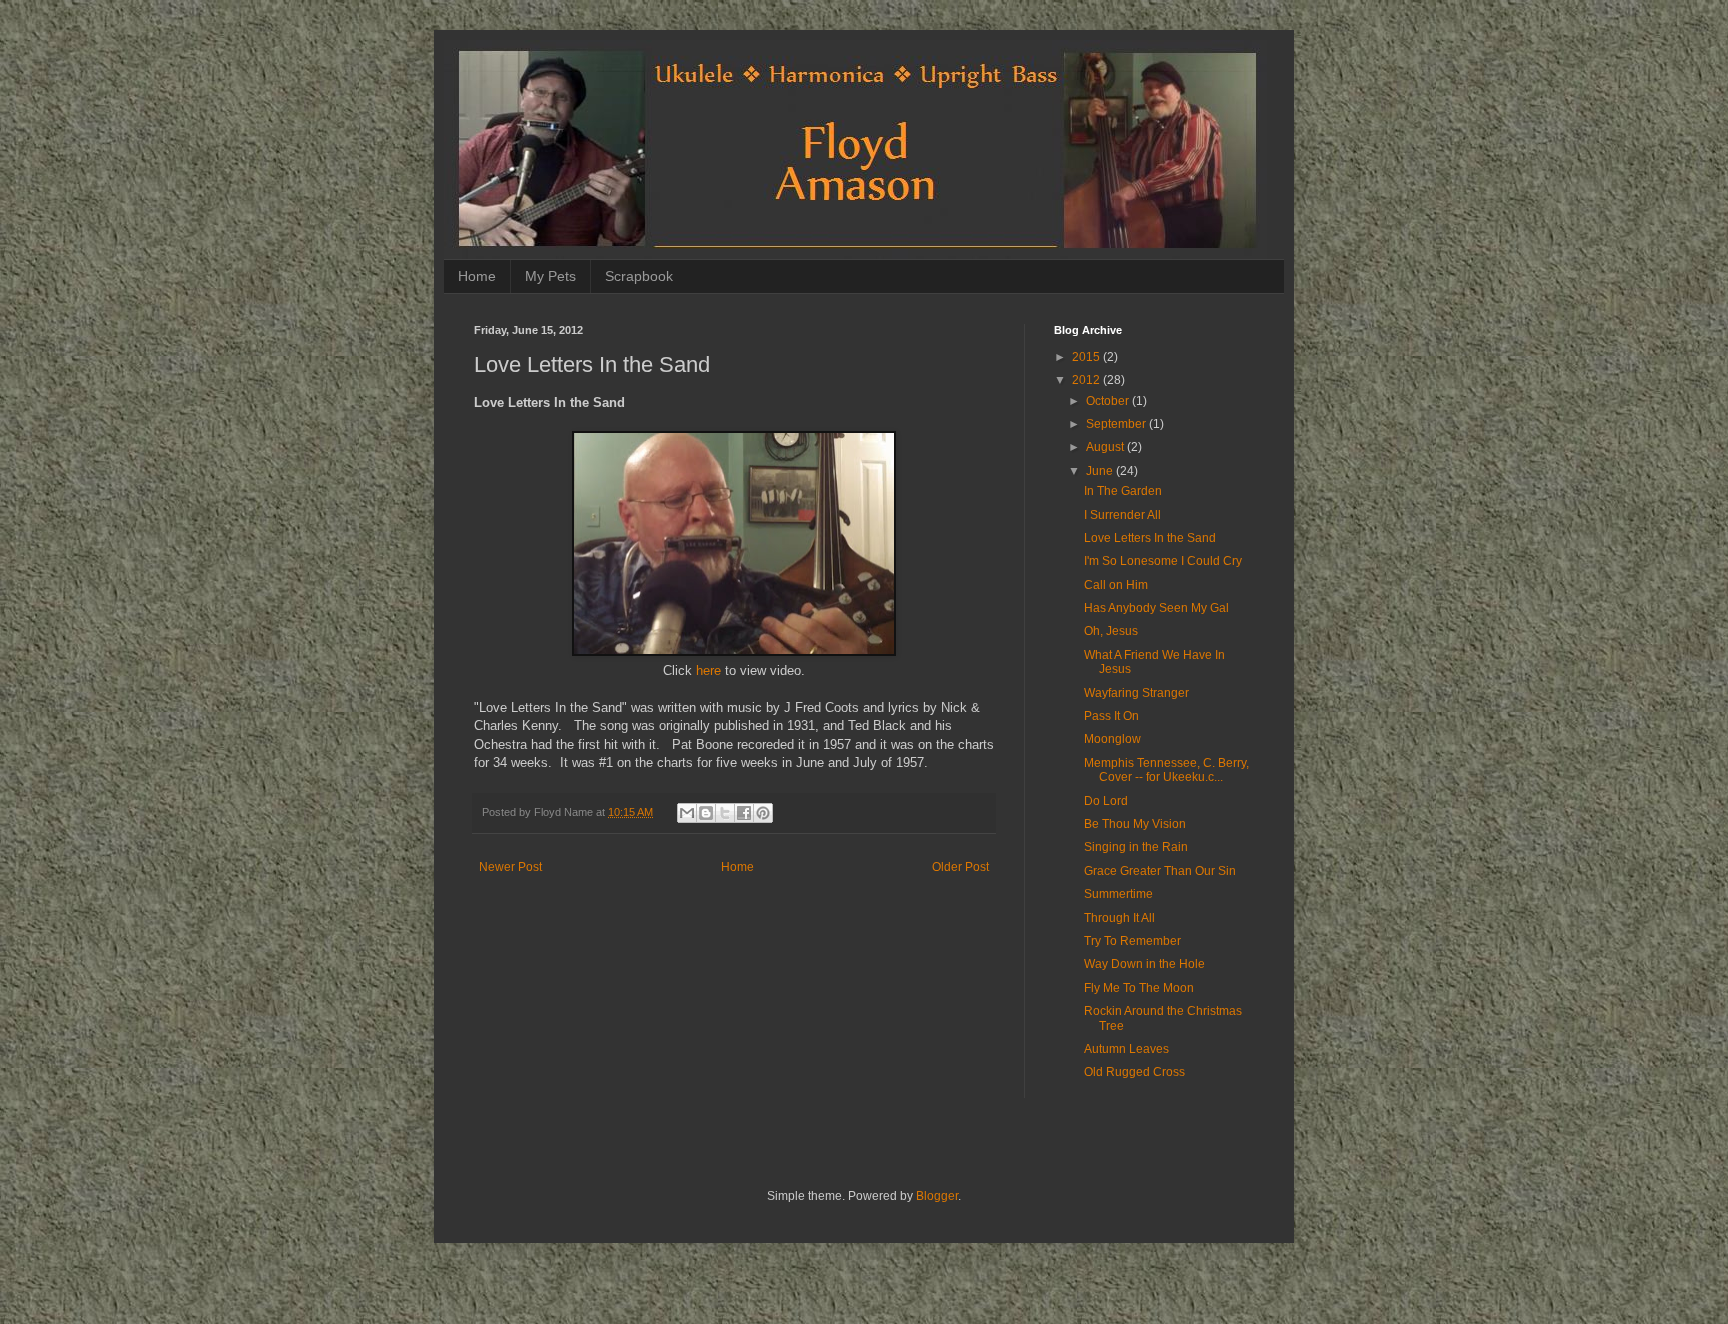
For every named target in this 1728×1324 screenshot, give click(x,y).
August (1106, 447)
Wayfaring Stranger (1136, 693)
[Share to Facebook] (744, 813)
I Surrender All (1122, 515)
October (1109, 401)
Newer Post (510, 867)
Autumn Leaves (1126, 1049)
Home (477, 276)
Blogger (937, 1196)
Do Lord (1106, 801)
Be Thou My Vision (1135, 824)
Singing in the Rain (1136, 847)
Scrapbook (639, 276)
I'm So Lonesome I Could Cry (1163, 561)
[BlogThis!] (706, 813)
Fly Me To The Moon (1139, 988)
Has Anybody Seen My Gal (1156, 608)
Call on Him (1116, 585)
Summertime (1118, 894)
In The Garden (1123, 491)
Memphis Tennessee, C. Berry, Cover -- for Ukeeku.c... (1166, 770)
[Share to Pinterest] (763, 813)
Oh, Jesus (1111, 631)
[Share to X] (725, 813)
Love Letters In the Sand (1150, 538)
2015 (1087, 357)
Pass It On (1111, 716)
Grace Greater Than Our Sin (1160, 871)
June (1101, 471)
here (708, 670)
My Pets (550, 276)
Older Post (960, 867)
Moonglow (1112, 739)
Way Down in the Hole (1144, 964)
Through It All (1119, 918)
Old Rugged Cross (1134, 1072)
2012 (1087, 380)
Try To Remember (1132, 941)
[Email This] (687, 813)
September (1117, 424)
